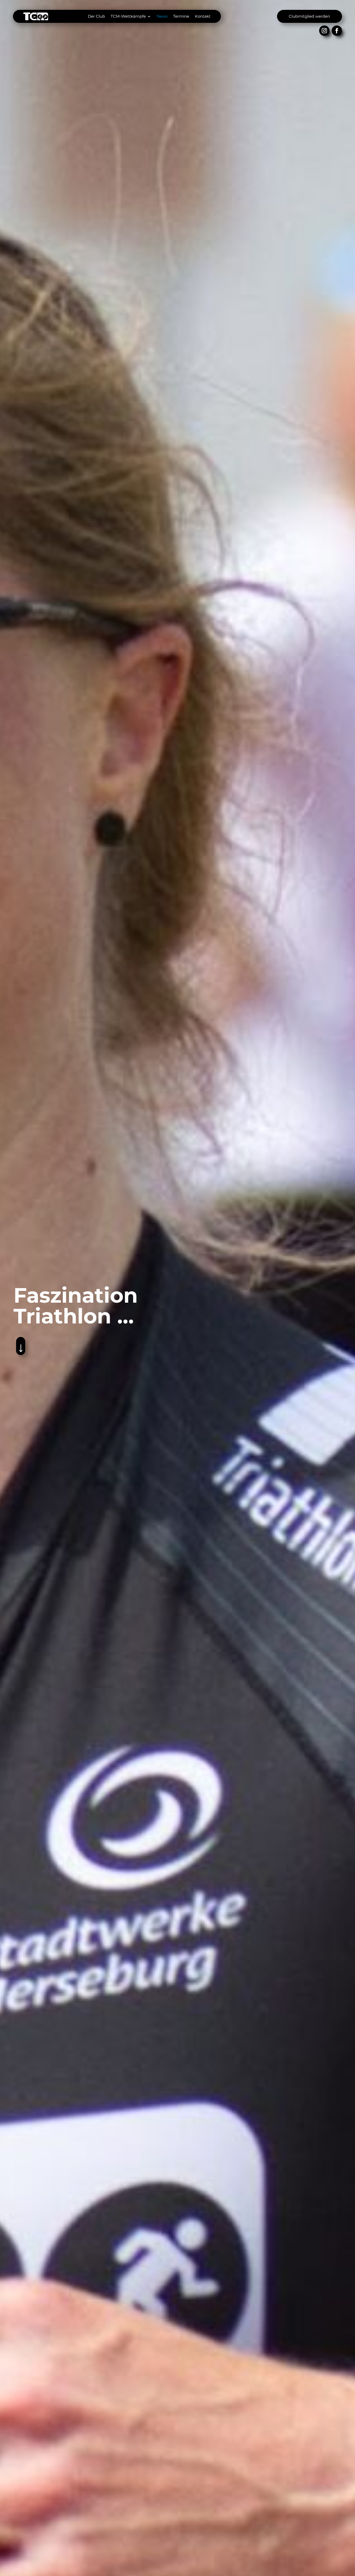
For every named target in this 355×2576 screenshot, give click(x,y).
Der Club (96, 16)
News (162, 16)
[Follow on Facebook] (337, 31)
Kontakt (203, 16)
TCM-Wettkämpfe (128, 16)
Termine (181, 16)
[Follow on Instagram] (324, 31)
